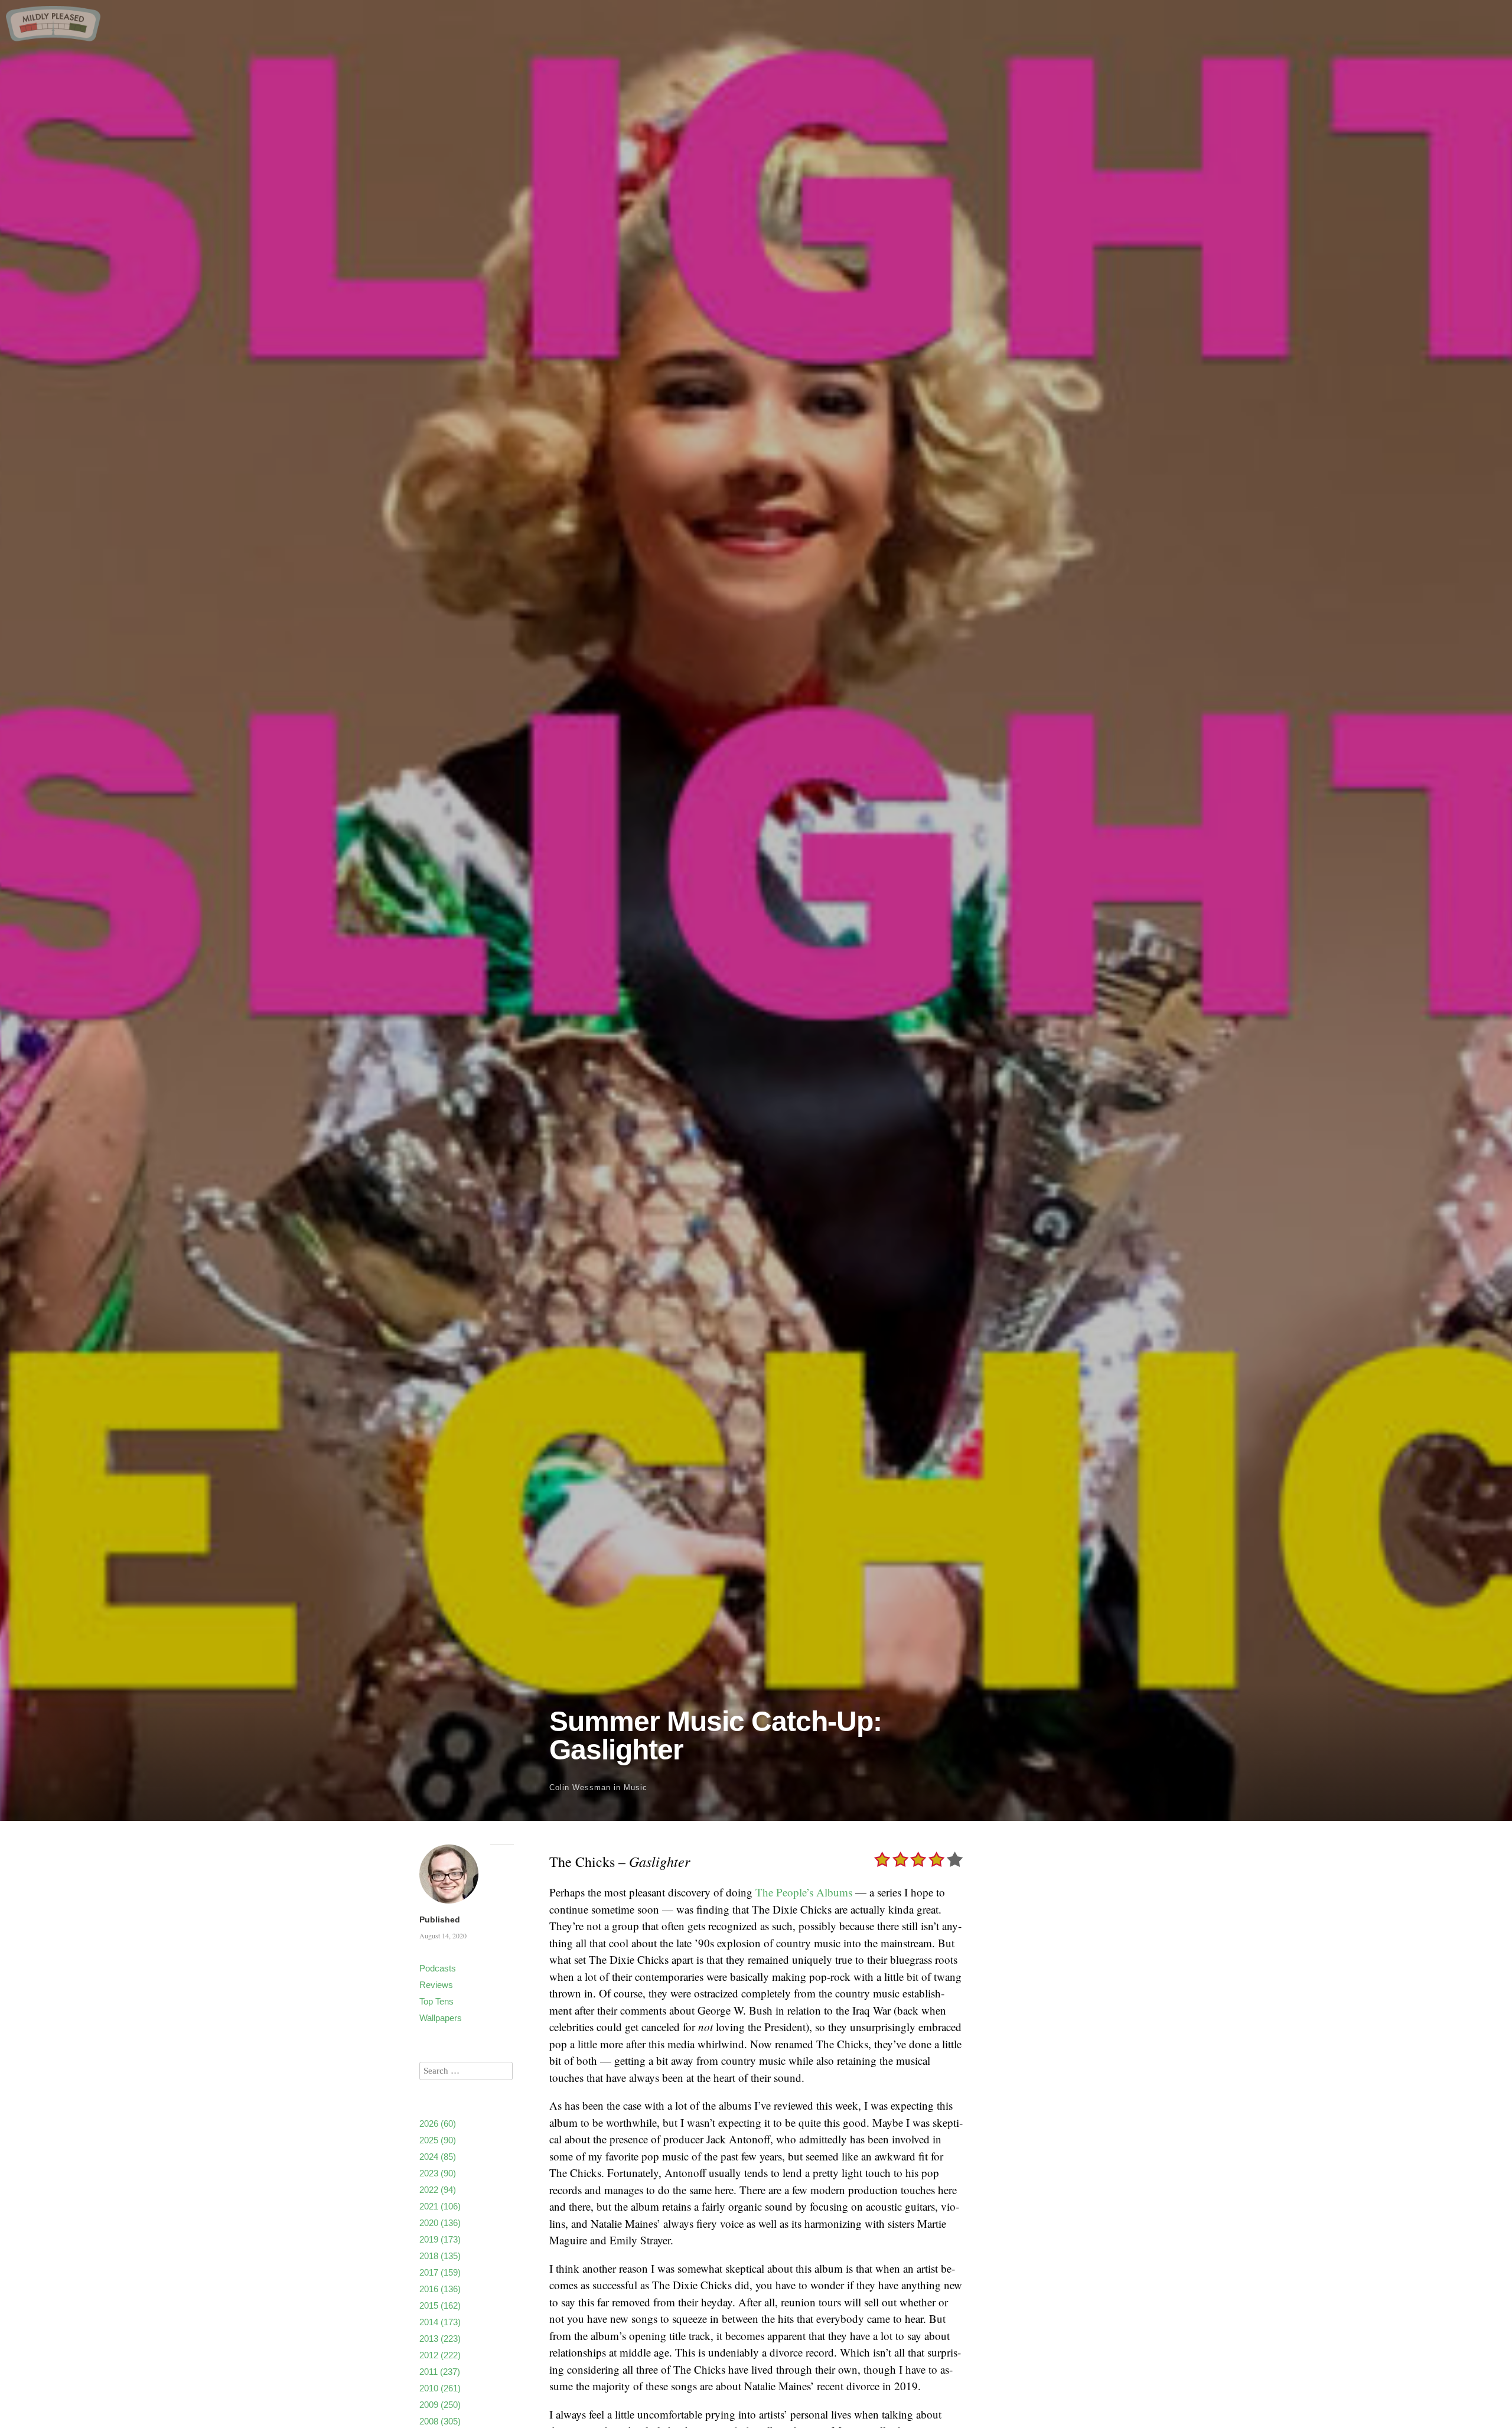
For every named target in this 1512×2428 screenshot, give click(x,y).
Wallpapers (441, 2018)
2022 (438, 2190)
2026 (438, 2124)
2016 (440, 2289)
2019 (440, 2239)
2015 (440, 2305)
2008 (440, 2421)
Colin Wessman (580, 1787)
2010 (440, 2388)
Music (636, 1787)
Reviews (436, 1985)
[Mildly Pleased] (53, 37)
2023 (438, 2173)
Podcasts (438, 1968)
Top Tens (436, 2001)
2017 (440, 2272)
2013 (440, 2339)
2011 (440, 2372)
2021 (440, 2206)
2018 (440, 2256)
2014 (440, 2322)
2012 (440, 2355)
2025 (438, 2140)
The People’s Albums (804, 1892)
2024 (438, 2157)
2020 (440, 2223)
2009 (440, 2405)
